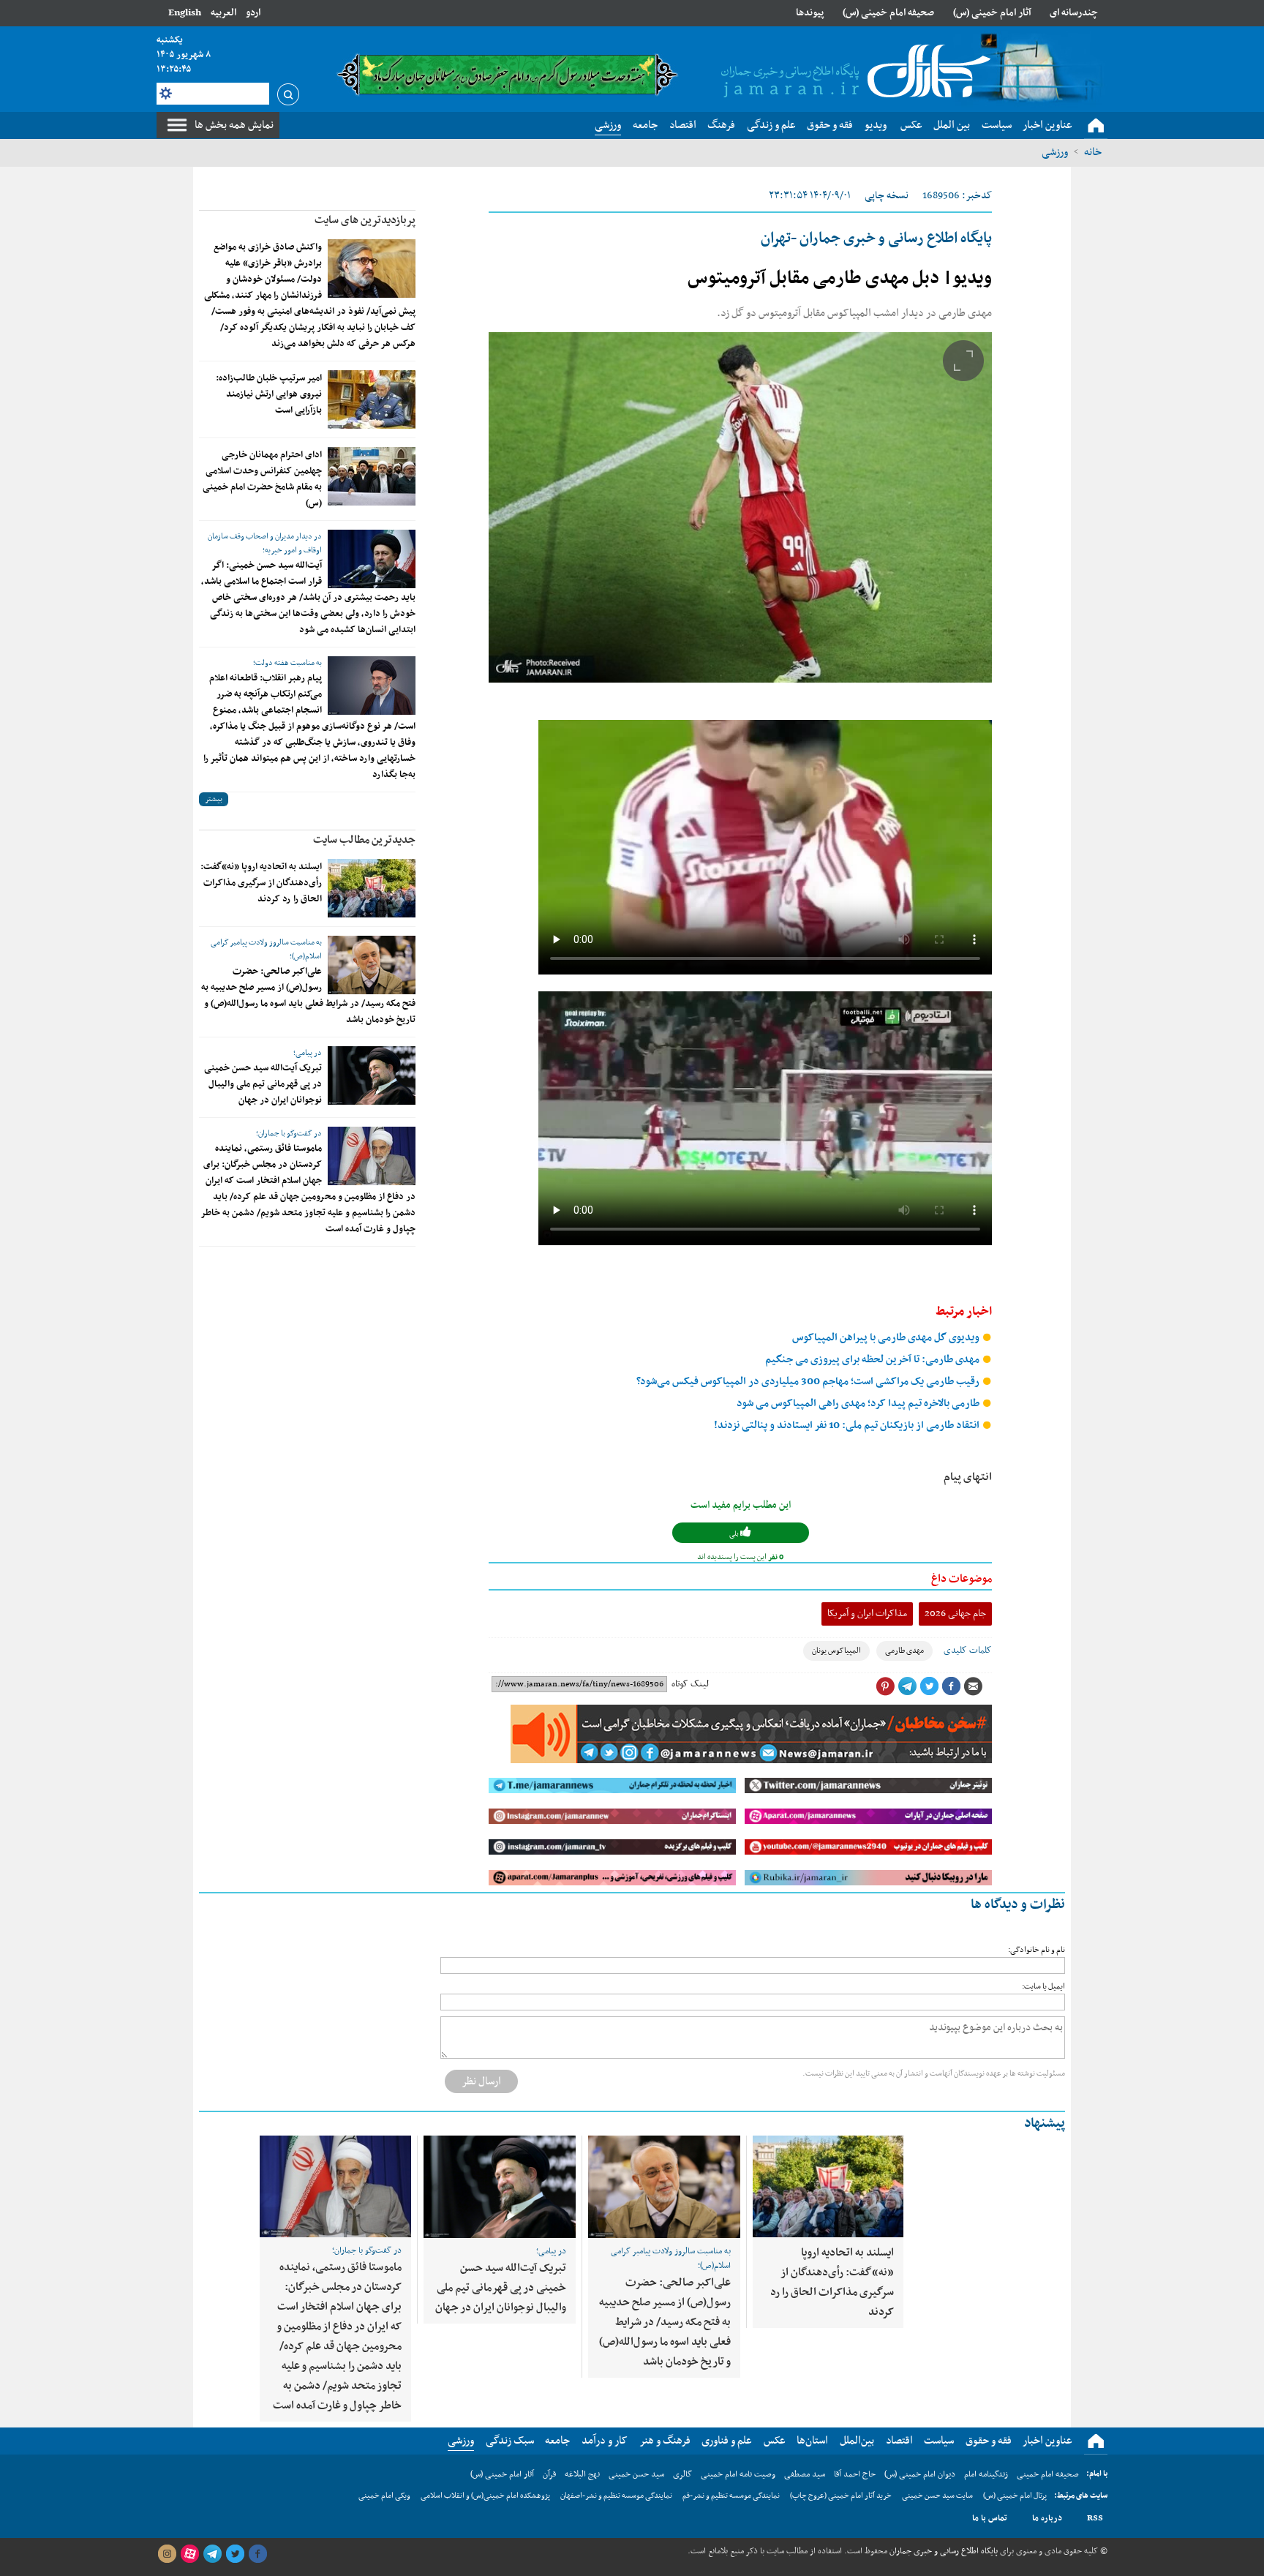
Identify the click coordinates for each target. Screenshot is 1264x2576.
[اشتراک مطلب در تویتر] (929, 1686)
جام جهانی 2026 (955, 1614)
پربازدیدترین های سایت (365, 220)
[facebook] (257, 2554)
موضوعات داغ (962, 1579)
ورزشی (1055, 152)
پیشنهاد (1045, 2123)
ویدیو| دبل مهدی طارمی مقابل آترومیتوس (840, 279)
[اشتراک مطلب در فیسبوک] (951, 1686)
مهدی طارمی (904, 1651)
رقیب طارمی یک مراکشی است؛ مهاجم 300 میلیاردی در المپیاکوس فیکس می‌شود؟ (809, 1382)
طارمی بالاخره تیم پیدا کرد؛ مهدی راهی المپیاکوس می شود (859, 1404)
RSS (1095, 2518)
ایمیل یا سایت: (1043, 1987)
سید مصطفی (805, 2474)
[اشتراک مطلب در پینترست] (885, 1686)
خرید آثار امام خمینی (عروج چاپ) (841, 2496)
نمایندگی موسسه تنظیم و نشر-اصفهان (616, 2496)
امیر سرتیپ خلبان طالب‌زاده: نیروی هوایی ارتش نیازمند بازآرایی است (269, 394)
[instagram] (167, 2554)
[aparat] (189, 2554)
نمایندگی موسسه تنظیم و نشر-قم (731, 2496)
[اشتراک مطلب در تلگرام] (907, 1686)
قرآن (549, 2474)
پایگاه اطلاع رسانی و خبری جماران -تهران (876, 239)
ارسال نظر (481, 2081)
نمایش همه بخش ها (234, 125)
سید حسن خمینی (636, 2474)
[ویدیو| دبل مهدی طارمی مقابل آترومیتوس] (740, 507)
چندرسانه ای (1074, 13)
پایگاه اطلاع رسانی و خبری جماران (943, 2551)
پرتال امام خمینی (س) (1015, 2496)
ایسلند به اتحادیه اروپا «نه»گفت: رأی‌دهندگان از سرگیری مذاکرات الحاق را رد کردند (261, 883)
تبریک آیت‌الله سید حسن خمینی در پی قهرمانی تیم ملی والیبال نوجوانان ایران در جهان (263, 1084)
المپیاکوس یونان (836, 1651)
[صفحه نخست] (1096, 126)
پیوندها (810, 13)
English (185, 13)
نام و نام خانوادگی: (1037, 1950)
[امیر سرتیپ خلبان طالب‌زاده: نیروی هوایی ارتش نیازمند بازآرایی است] (372, 399)
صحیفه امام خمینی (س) (888, 13)
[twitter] (235, 2554)
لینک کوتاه (690, 1684)
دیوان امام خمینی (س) (920, 2474)
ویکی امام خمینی (384, 2496)
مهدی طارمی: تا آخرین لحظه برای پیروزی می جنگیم (873, 1360)
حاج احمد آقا (855, 2474)
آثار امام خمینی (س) (992, 13)
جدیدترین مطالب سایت (364, 840)
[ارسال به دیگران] (973, 1686)
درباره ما (1047, 2518)
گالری (682, 2474)
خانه (1093, 152)
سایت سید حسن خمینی (937, 2496)
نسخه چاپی (887, 196)
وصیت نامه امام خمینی (738, 2474)
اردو (253, 13)
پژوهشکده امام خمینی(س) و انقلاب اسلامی (485, 2496)
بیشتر (214, 799)
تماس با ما (990, 2518)
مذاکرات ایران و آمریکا (867, 1614)
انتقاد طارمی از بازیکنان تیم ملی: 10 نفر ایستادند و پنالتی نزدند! (848, 1426)
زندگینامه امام (986, 2474)
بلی (735, 1534)
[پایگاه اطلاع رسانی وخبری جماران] (853, 72)
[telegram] (212, 2554)
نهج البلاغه (582, 2474)
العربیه (223, 13)
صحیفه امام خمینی (1048, 2474)
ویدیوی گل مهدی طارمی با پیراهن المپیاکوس (887, 1338)
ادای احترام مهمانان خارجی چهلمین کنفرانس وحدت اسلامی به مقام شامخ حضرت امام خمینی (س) (262, 479)
